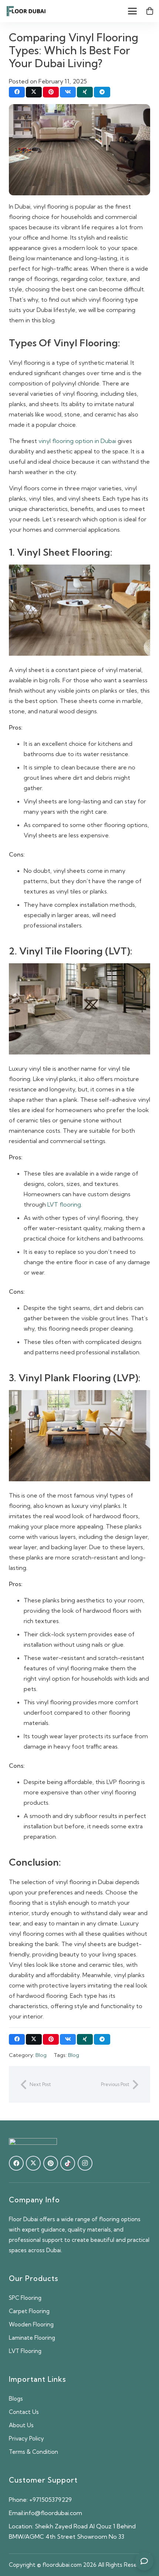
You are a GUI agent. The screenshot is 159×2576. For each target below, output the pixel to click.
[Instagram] (85, 2163)
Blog (41, 2055)
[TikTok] (68, 2163)
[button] (132, 11)
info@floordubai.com (53, 2513)
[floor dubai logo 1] (26, 11)
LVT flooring (64, 1204)
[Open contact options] (144, 2561)
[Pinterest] (51, 2163)
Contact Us (24, 2412)
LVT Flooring (25, 2351)
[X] (33, 2163)
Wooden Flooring (31, 2324)
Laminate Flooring (32, 2338)
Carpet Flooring (29, 2311)
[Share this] (17, 92)
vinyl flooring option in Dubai (77, 441)
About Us (21, 2425)
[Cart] (150, 11)
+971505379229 (50, 2500)
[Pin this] (51, 92)
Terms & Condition (33, 2452)
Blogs (16, 2399)
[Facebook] (16, 2163)
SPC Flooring (25, 2298)
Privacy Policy (26, 2438)
